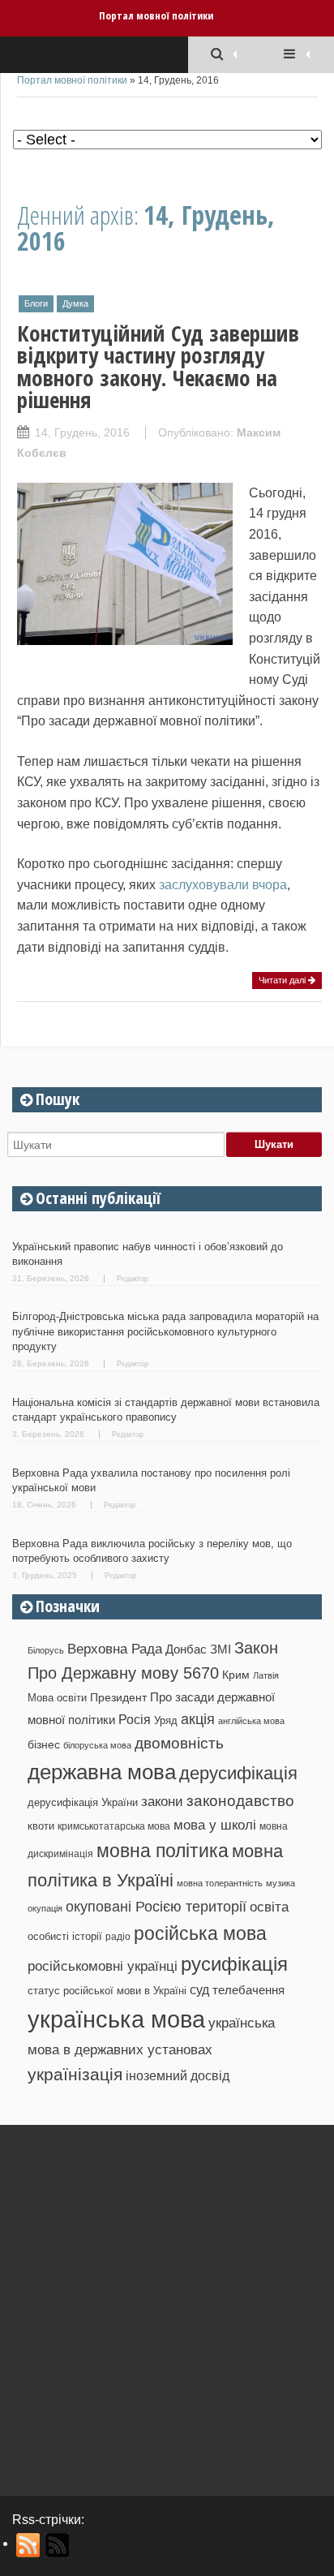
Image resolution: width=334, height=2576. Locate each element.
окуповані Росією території (156, 1907)
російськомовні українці (103, 1966)
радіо (118, 1937)
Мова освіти (57, 1698)
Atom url (58, 2545)
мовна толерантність (220, 1883)
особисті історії (65, 1936)
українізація (75, 2074)
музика (280, 1883)
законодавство (240, 1801)
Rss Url (29, 2545)
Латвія (266, 1675)
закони (162, 1802)
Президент (118, 1697)
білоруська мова (97, 1745)
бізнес (44, 1744)
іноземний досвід (178, 2075)
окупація (45, 1908)
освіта (269, 1907)
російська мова (200, 1933)
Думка (75, 303)
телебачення (248, 1990)
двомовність (179, 1743)
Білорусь (46, 1650)
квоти (41, 1826)
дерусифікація (238, 1773)
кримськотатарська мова (114, 1826)
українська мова (116, 2019)
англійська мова (251, 1721)
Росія (135, 1719)
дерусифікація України (83, 1802)
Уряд (166, 1720)
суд (199, 1990)
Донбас (186, 1649)
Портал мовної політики (156, 15)
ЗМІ (221, 1649)
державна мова (102, 1772)
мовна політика (163, 1851)
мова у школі (215, 1825)
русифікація (234, 1964)
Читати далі (283, 980)
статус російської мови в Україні (107, 1991)
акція (198, 1719)
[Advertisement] (167, 2304)
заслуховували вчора (223, 885)
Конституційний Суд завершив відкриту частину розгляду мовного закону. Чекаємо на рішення (158, 366)
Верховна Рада (115, 1649)
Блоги (36, 303)
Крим (236, 1675)
